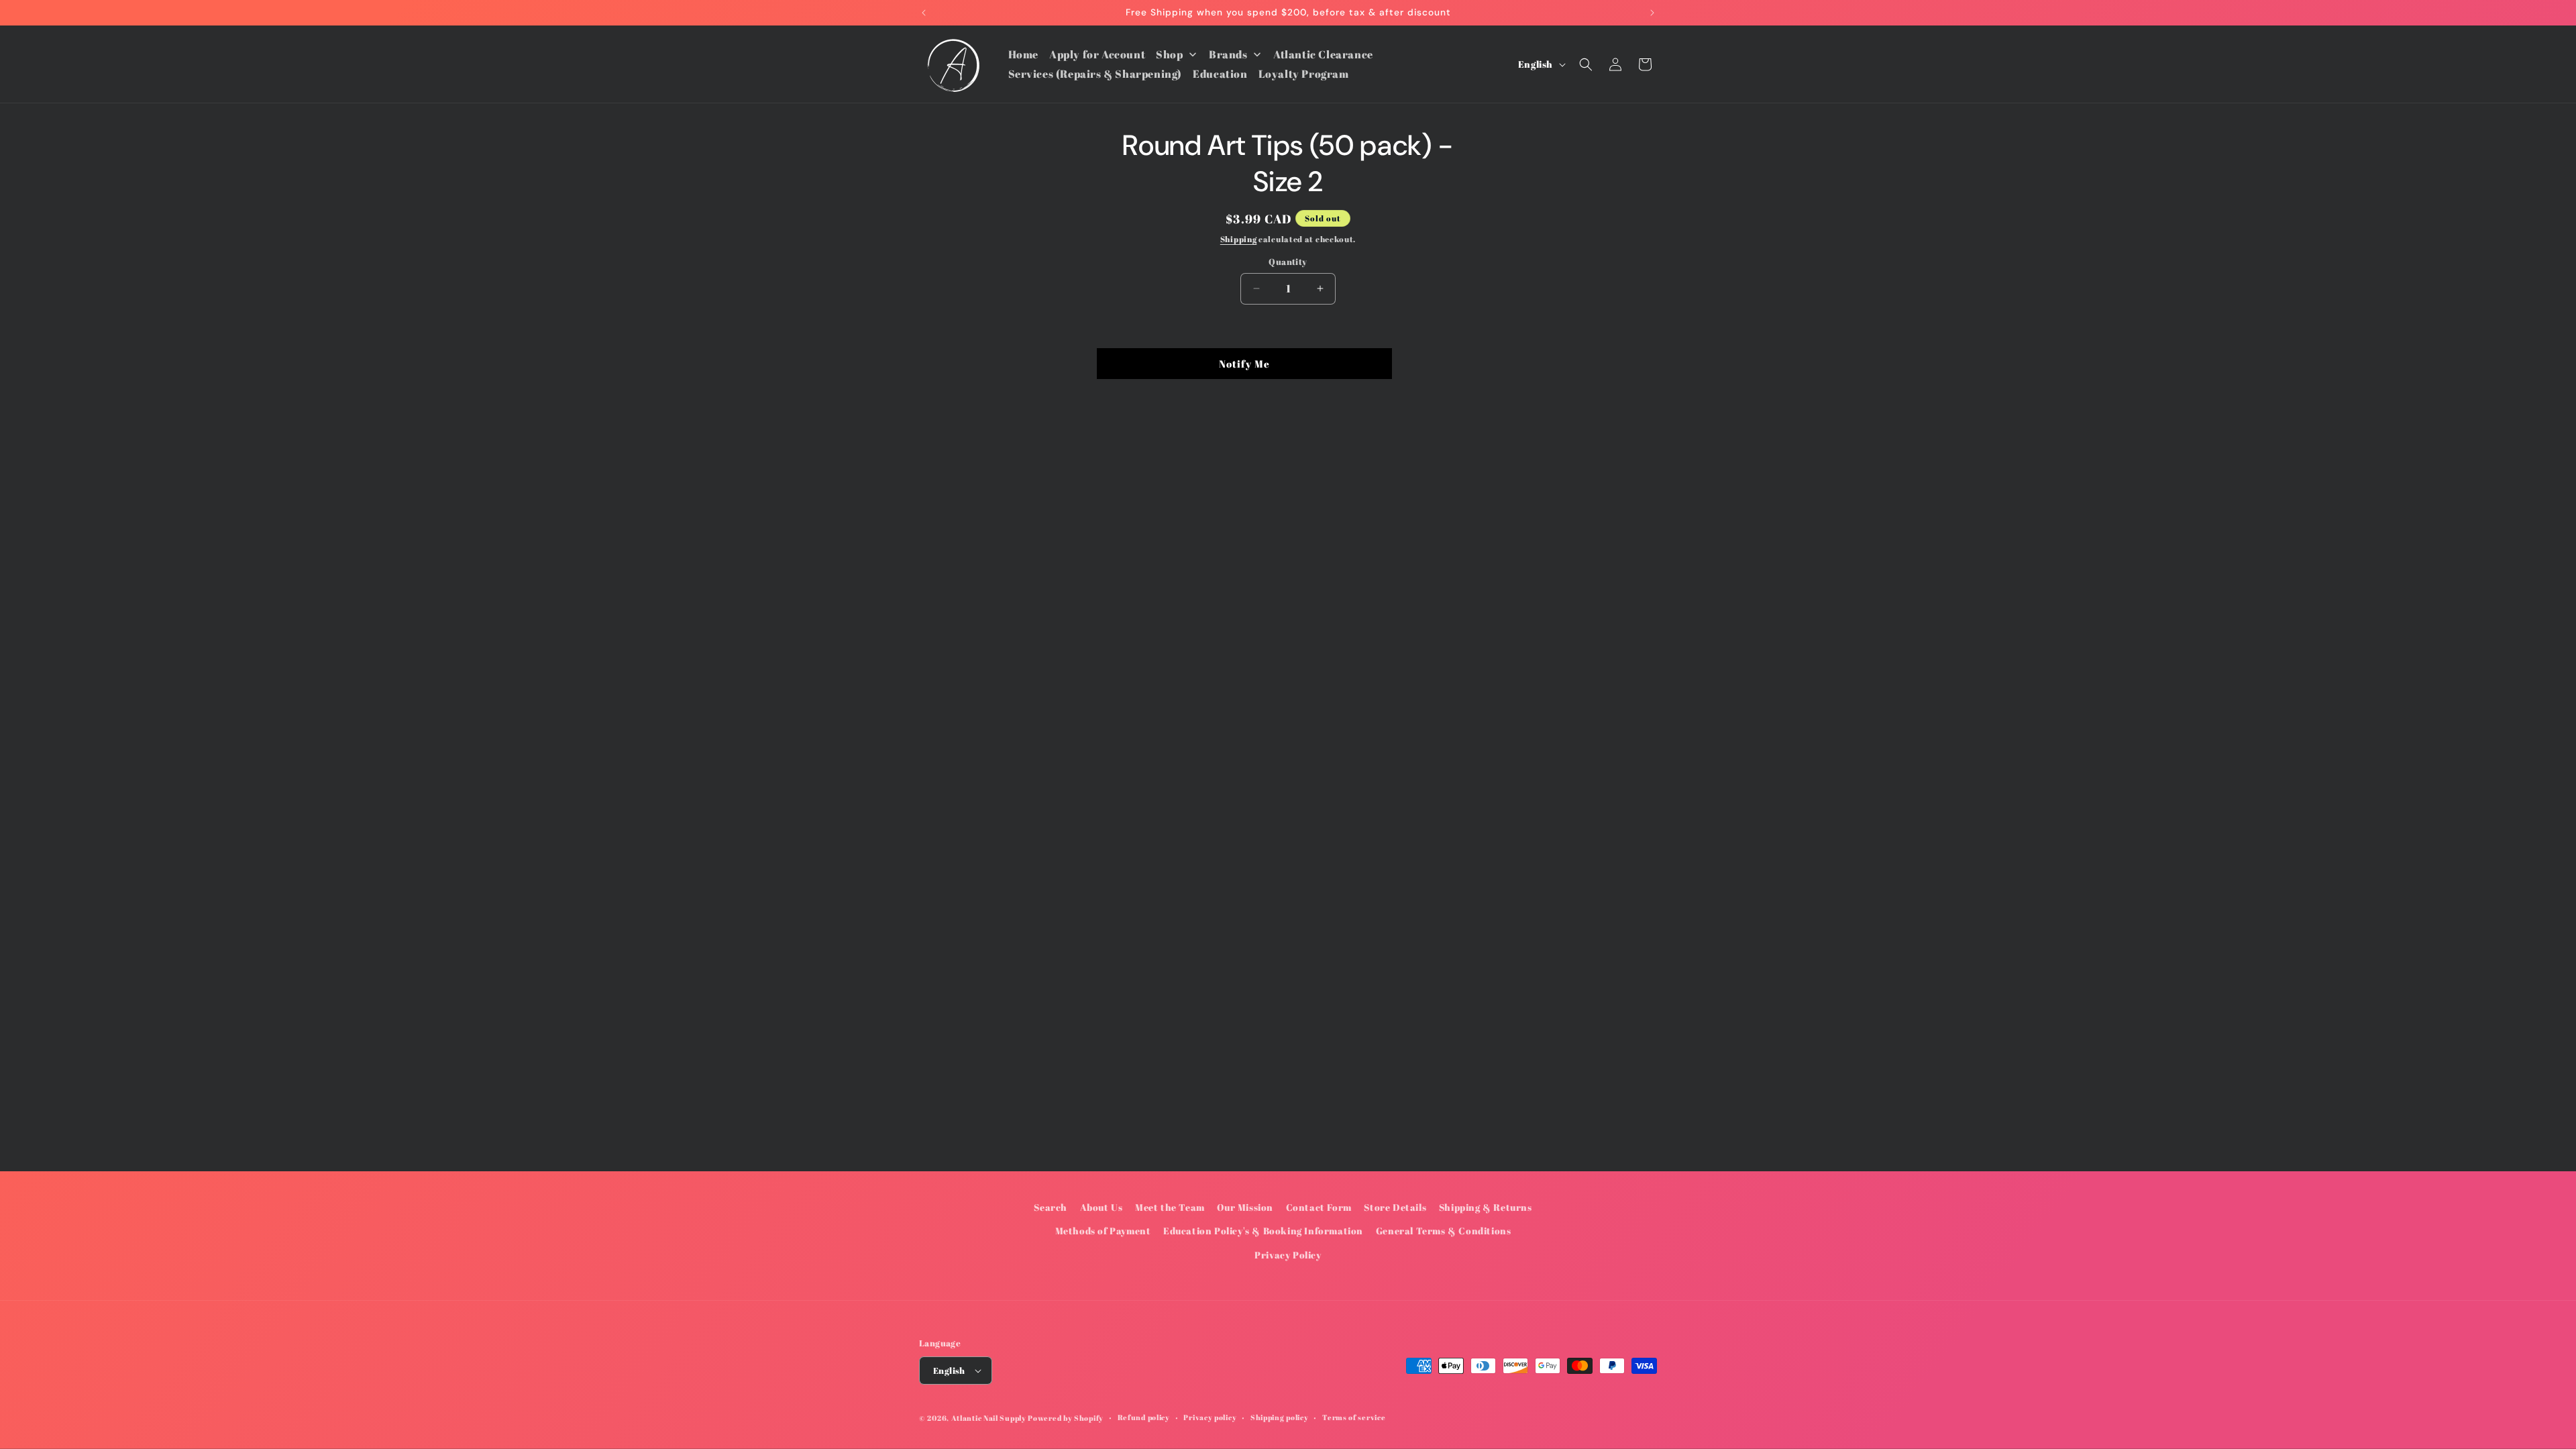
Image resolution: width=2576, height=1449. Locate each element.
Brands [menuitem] (1228, 54)
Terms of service (1354, 1417)
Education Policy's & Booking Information (1263, 1231)
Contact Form (1319, 1207)
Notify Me (1244, 364)
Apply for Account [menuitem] (1097, 54)
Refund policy (1144, 1417)
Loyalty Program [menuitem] (1304, 74)
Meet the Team (1170, 1207)
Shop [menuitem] (1169, 54)
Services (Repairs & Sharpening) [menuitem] (1095, 74)
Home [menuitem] (1023, 54)
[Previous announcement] (924, 13)
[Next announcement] (1652, 13)
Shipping (1239, 239)
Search (1051, 1207)
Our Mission (1245, 1207)
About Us (1102, 1207)
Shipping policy (1280, 1417)
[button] (1586, 64)
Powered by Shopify (1066, 1418)
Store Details (1395, 1207)
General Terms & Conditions (1444, 1231)
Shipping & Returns (1486, 1207)
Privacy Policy (1288, 1255)
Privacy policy (1210, 1417)
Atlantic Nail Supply (989, 1418)
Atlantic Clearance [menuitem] (1323, 54)
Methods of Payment (1103, 1231)
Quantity (1288, 262)
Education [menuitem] (1220, 74)
